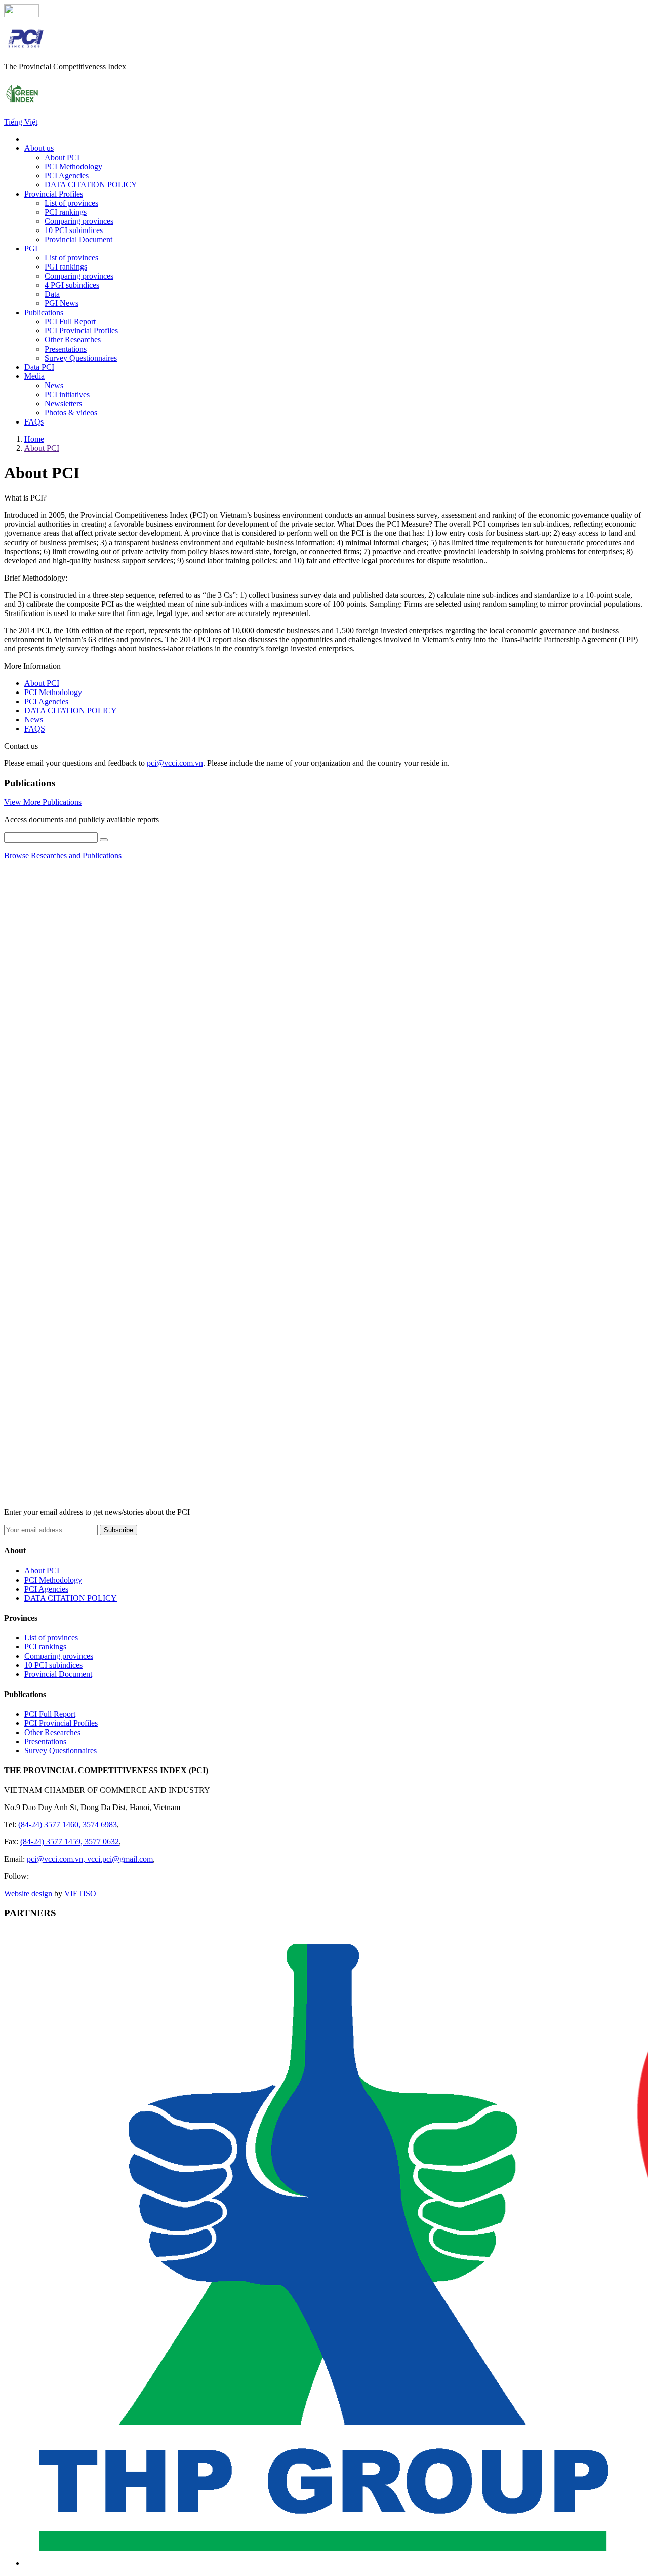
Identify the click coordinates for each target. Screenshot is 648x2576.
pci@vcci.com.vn (175, 763)
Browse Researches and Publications (63, 855)
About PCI (62, 157)
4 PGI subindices (72, 285)
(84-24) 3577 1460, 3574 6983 (68, 1824)
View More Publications (43, 802)
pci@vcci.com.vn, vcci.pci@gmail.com (90, 1859)
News (54, 385)
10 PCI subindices (74, 230)
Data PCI (39, 367)
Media (34, 376)
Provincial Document (78, 239)
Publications (44, 312)
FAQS (35, 729)
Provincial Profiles (54, 194)
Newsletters (63, 403)
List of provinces (71, 203)
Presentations (66, 349)
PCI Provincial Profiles (81, 331)
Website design (28, 1893)
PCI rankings (66, 212)
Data (52, 294)
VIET (80, 1893)
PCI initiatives (67, 394)
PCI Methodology (73, 166)
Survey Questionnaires (81, 358)
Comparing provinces (79, 221)
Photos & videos (71, 413)
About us (39, 148)
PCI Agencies (67, 176)
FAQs (34, 422)
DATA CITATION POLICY (91, 185)
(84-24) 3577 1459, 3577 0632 (70, 1842)
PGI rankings (66, 267)
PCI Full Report (70, 321)
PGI (31, 248)
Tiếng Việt (21, 122)
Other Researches (73, 340)
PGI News (62, 303)
